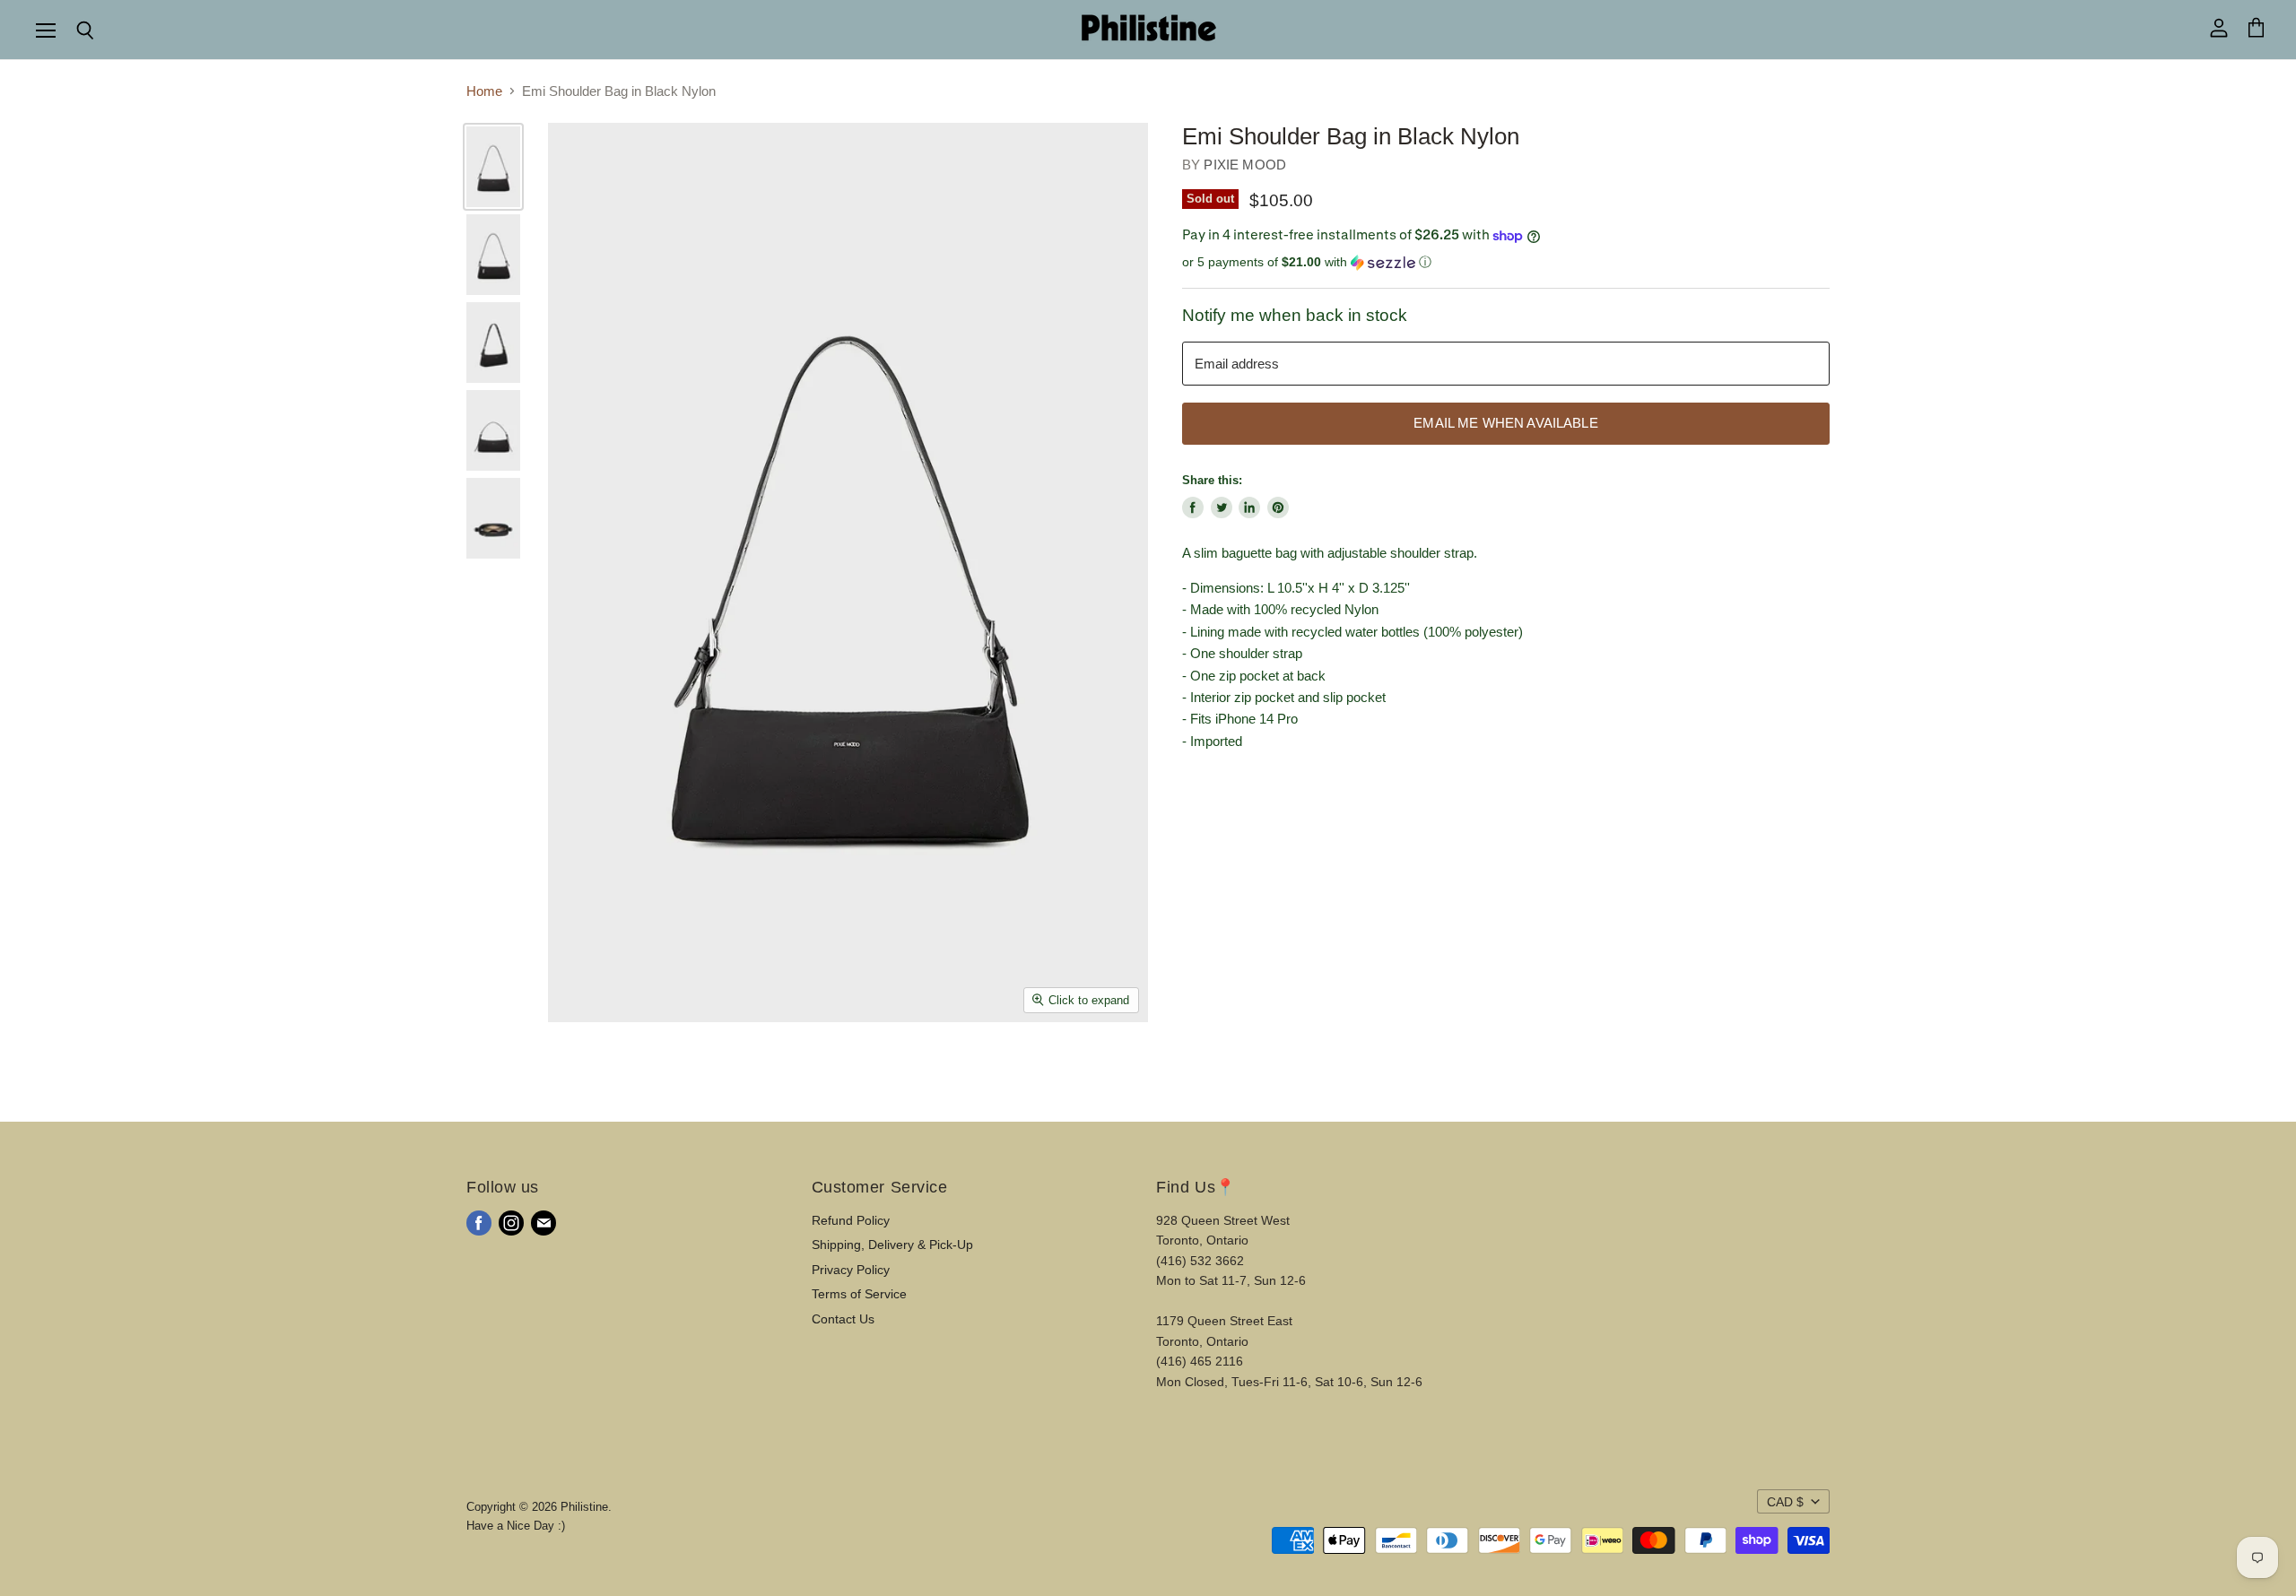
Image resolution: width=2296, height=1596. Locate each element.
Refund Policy (851, 1220)
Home (484, 91)
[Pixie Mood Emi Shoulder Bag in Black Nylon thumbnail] (493, 167)
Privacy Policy (851, 1270)
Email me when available (1505, 423)
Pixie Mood (1245, 165)
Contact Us (843, 1319)
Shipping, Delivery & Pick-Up (892, 1245)
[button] (1506, 262)
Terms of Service (859, 1294)
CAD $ (1785, 1502)
